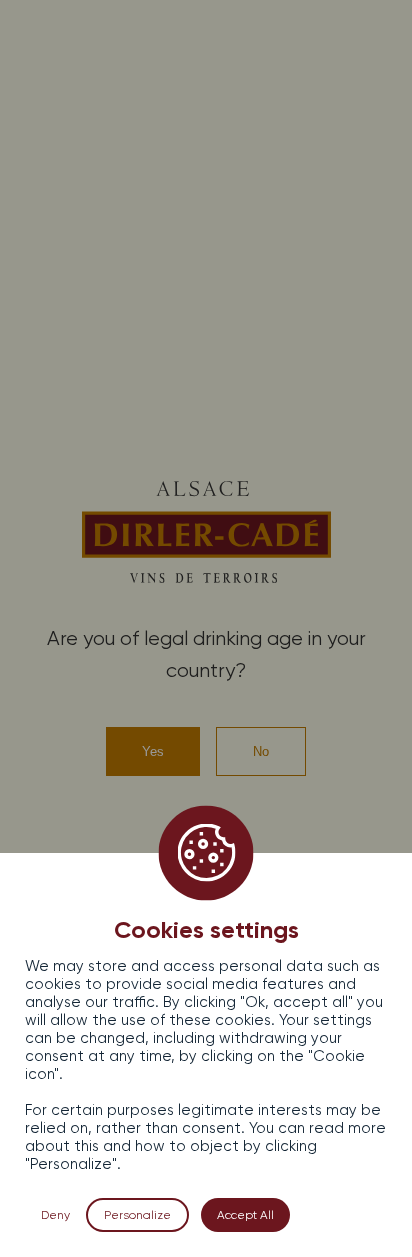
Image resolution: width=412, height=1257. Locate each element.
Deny (55, 1215)
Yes (153, 751)
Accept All (245, 1215)
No (261, 751)
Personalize (137, 1215)
